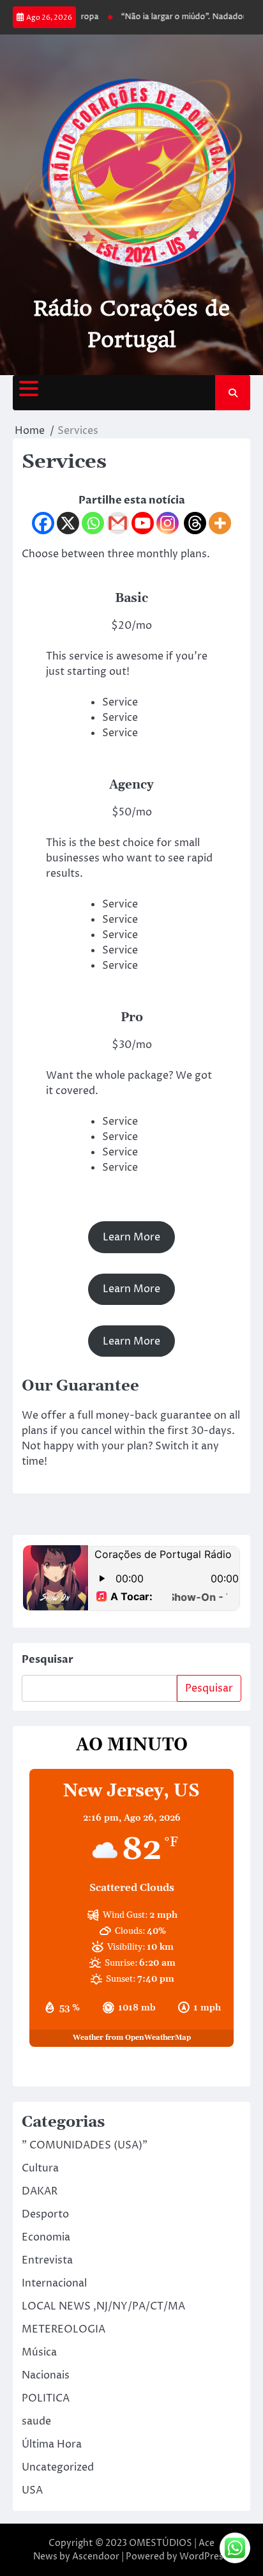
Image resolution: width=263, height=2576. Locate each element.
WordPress (204, 2557)
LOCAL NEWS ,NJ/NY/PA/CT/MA (103, 2306)
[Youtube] (143, 523)
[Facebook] (43, 523)
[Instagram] (168, 523)
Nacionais (46, 2375)
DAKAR (40, 2191)
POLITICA (46, 2398)
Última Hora (52, 2444)
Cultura (40, 2168)
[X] (68, 523)
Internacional (54, 2283)
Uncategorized (58, 2467)
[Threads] (195, 523)
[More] (220, 523)
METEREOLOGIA (64, 2329)
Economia (46, 2237)
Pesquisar (48, 1660)
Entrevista (47, 2260)
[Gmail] (118, 523)
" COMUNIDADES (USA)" (85, 2145)
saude (36, 2421)
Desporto (45, 2214)
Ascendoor (96, 2557)
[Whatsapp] (93, 523)
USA (32, 2490)
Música (39, 2352)
